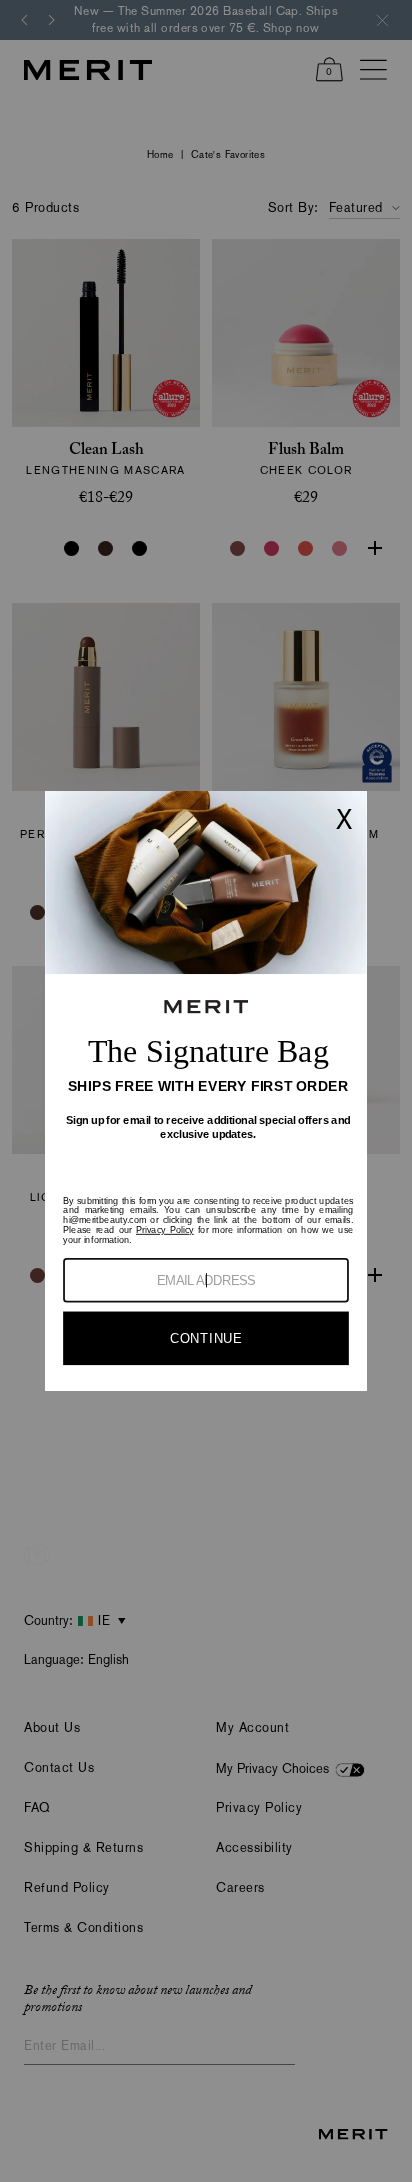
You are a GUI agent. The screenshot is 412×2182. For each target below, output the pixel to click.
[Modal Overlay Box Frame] (205, 1091)
